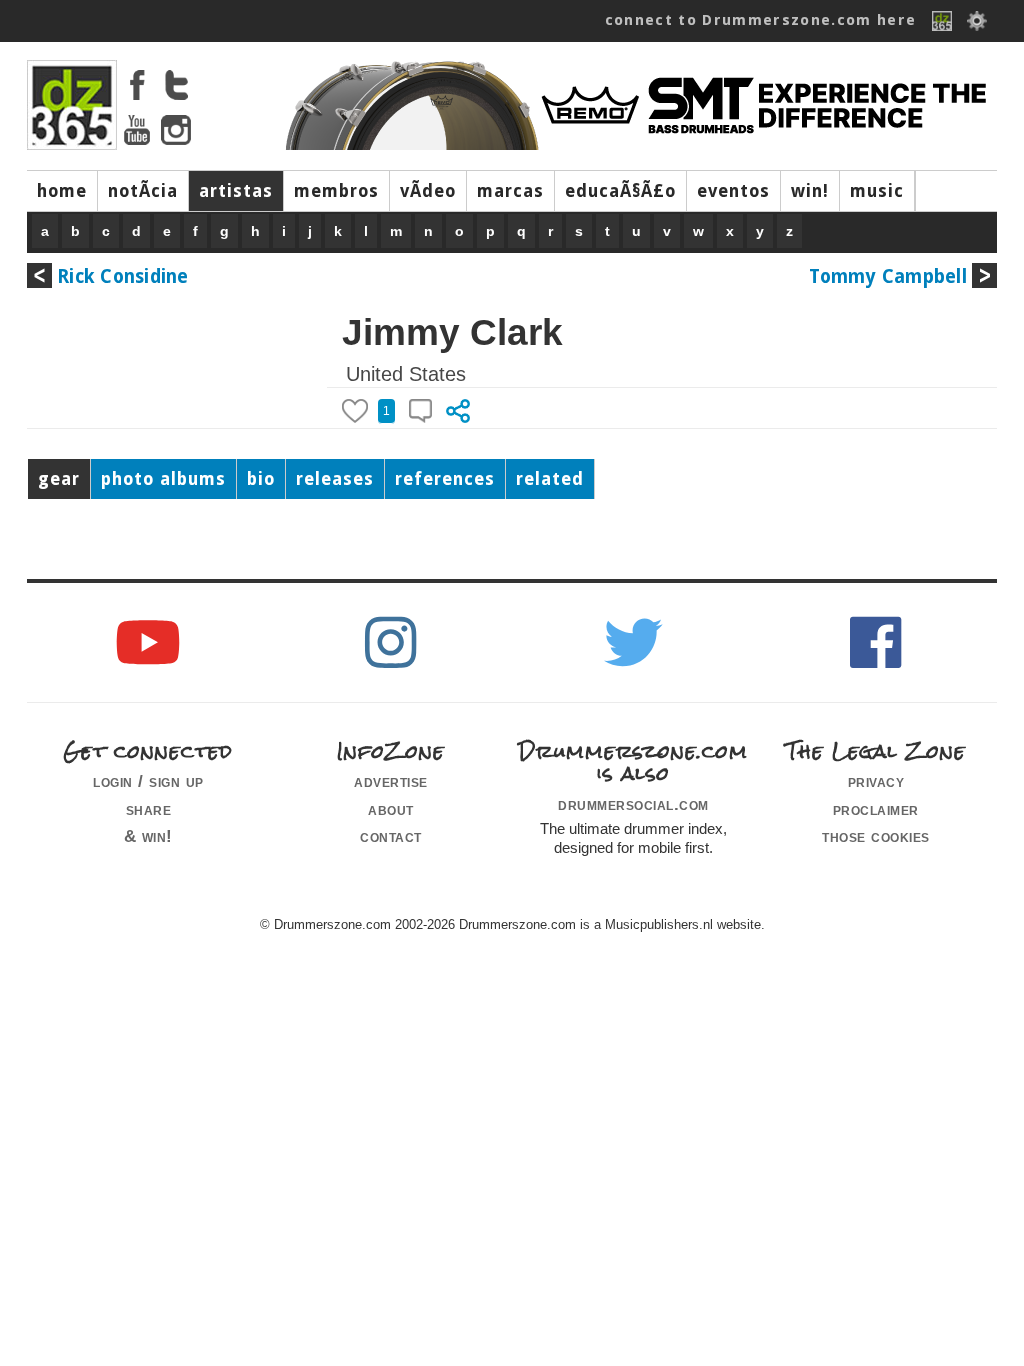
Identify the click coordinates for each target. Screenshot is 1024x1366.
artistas (236, 191)
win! (810, 191)
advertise (391, 781)
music (877, 191)
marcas (510, 191)
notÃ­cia (143, 191)
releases (335, 479)
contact (391, 836)
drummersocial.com (633, 804)
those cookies (876, 836)
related (550, 479)
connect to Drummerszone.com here (761, 20)
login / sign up (148, 781)
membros (336, 191)
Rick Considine (123, 276)
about (391, 809)
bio (261, 479)
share (149, 809)
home (62, 191)
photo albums (163, 479)
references (445, 479)
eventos (733, 191)
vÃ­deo (428, 191)
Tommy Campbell (888, 276)
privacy (876, 781)
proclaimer (876, 809)
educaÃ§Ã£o (620, 191)
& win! (148, 836)
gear (59, 479)
